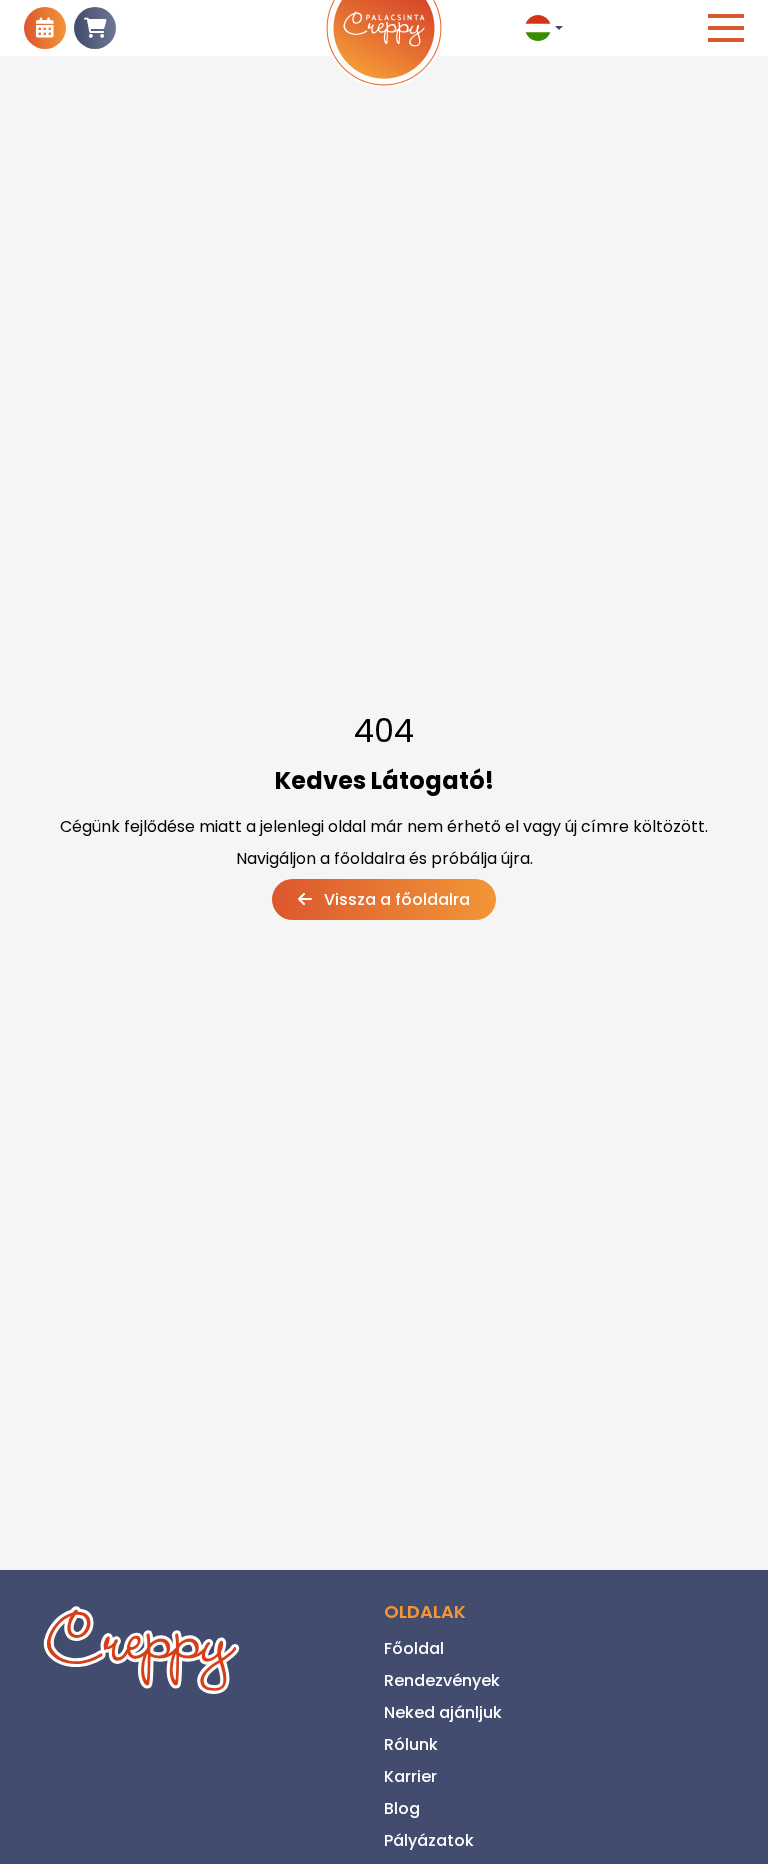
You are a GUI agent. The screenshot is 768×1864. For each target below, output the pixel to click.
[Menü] (726, 28)
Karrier (410, 1776)
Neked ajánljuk (443, 1712)
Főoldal (414, 1648)
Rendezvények (442, 1680)
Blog (402, 1808)
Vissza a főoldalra (395, 899)
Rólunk (411, 1744)
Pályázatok (429, 1840)
